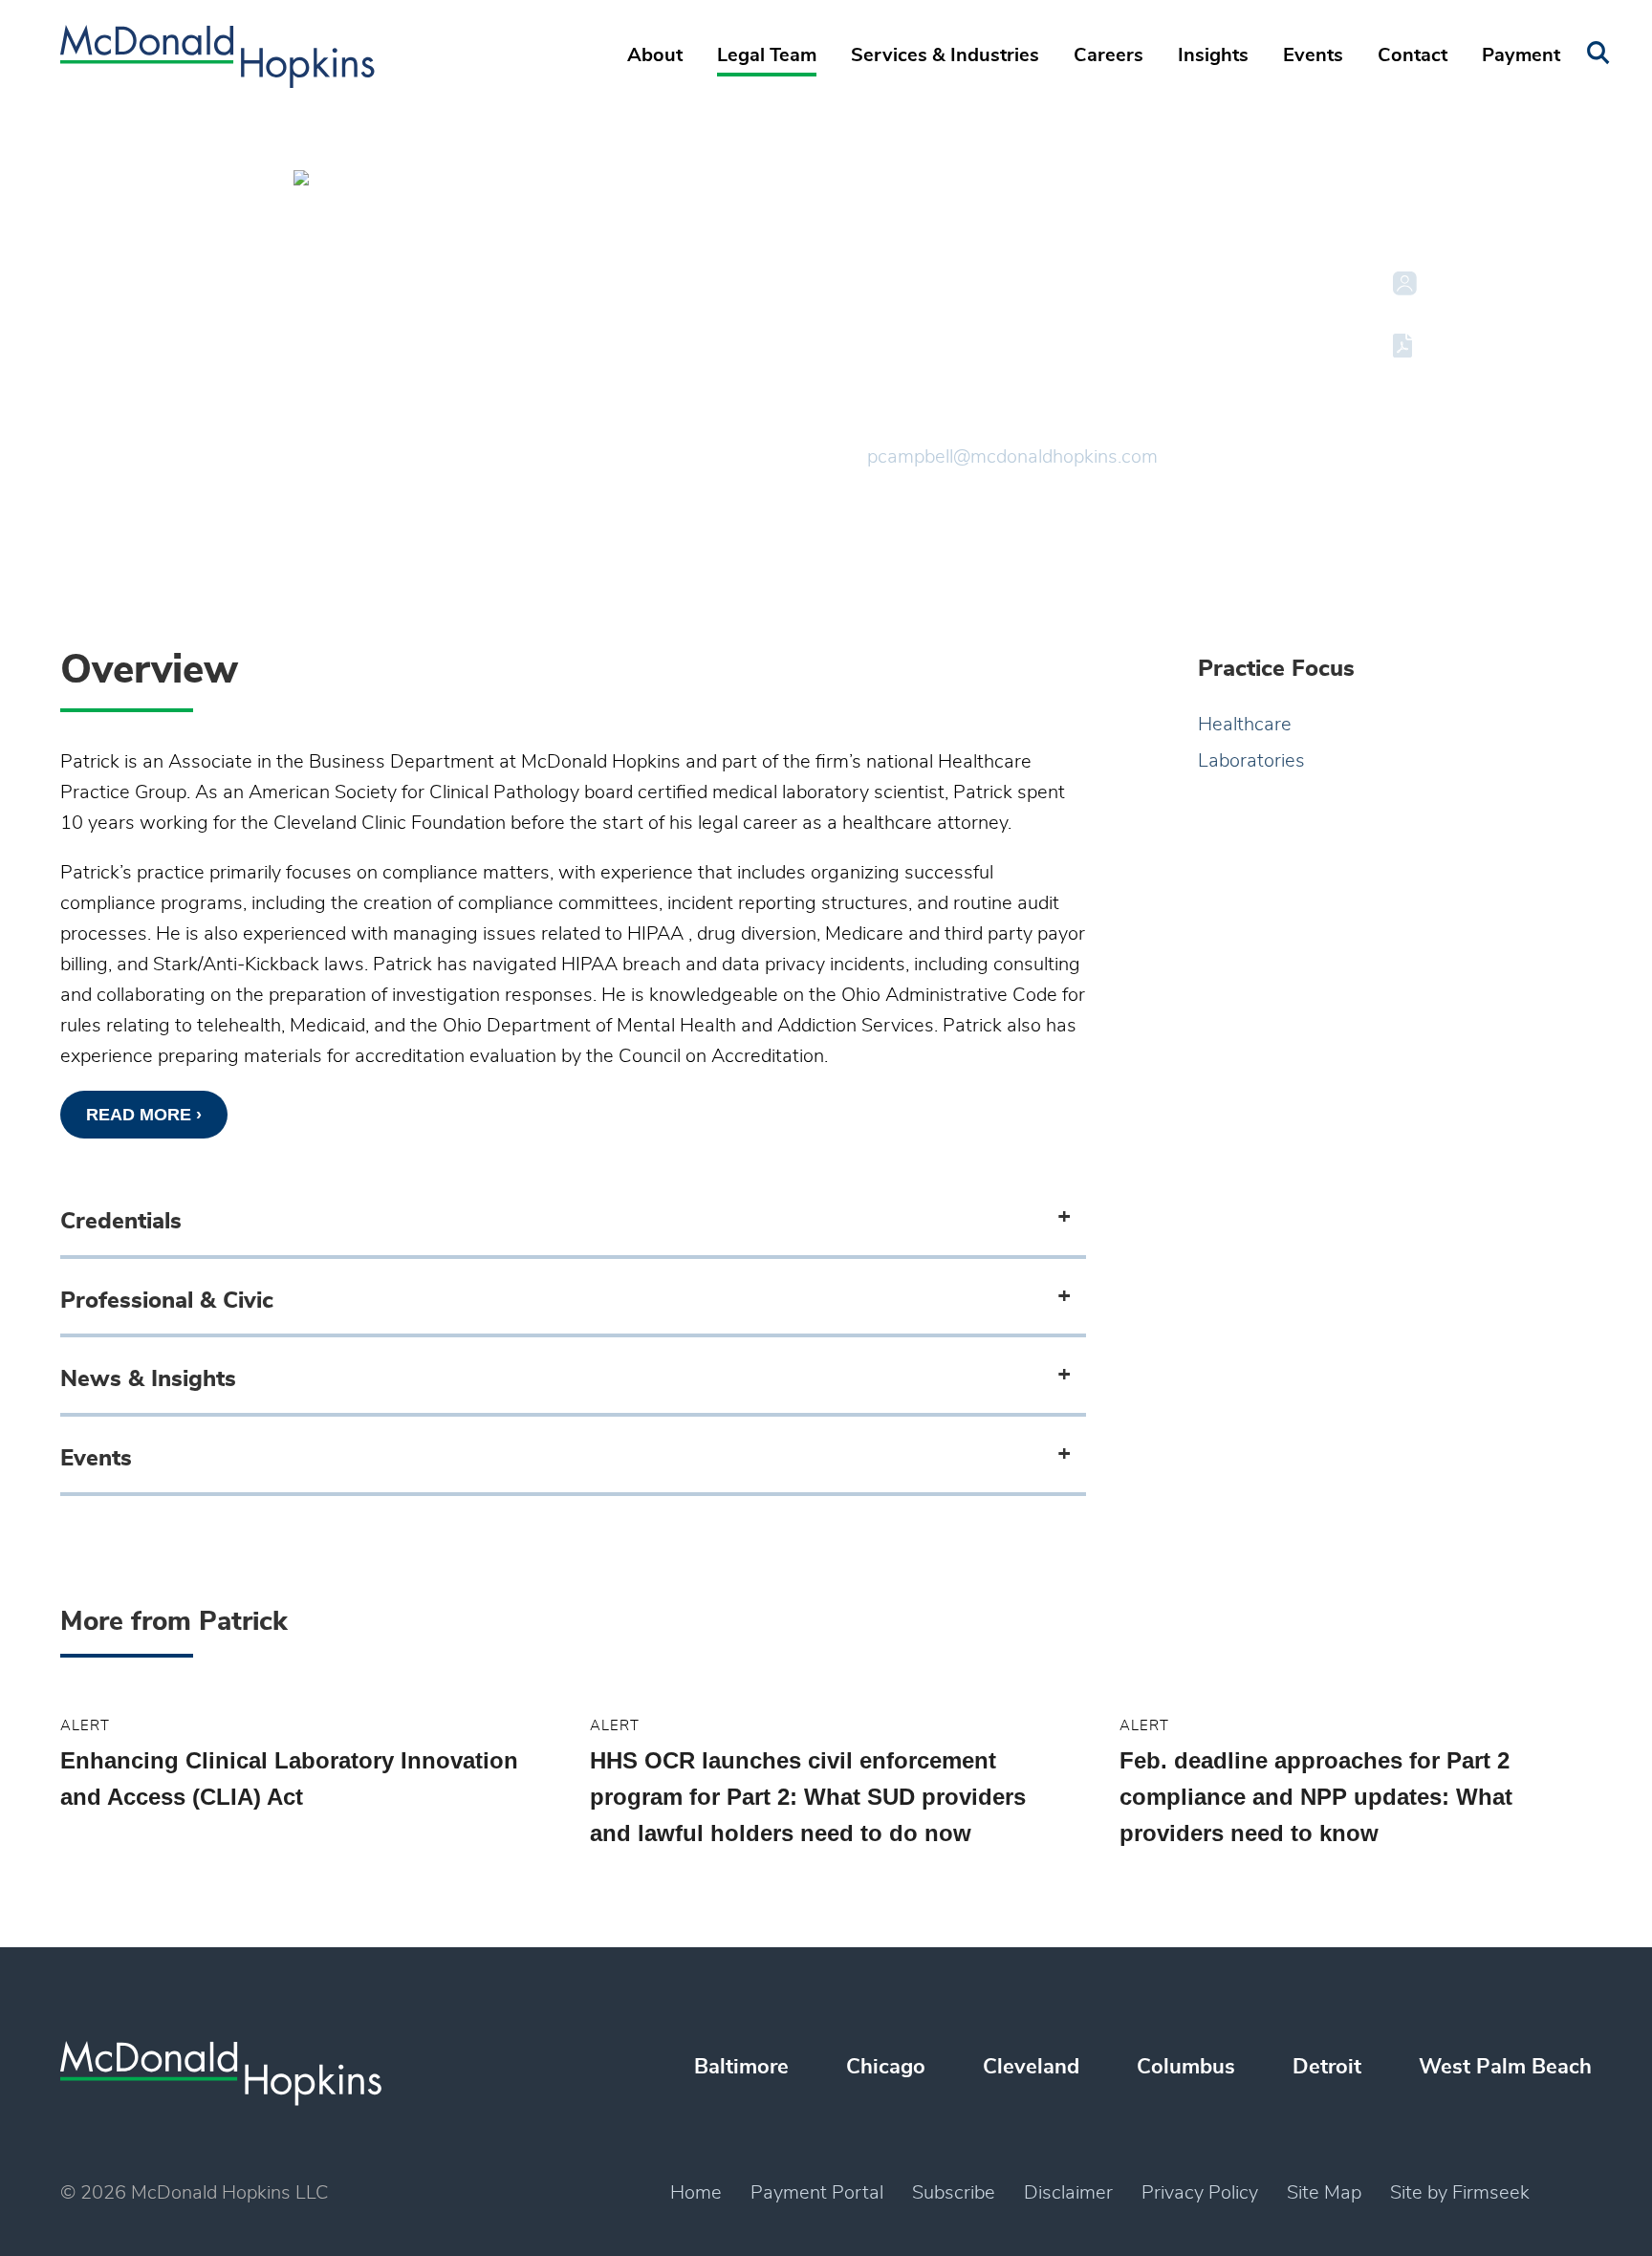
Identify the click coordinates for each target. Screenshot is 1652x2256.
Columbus (1186, 2067)
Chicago (886, 2067)
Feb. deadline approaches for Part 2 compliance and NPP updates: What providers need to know (1316, 1797)
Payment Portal (817, 2193)
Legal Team (767, 55)
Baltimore (741, 2067)
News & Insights (148, 1379)
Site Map (1324, 2193)
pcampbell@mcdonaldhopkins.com (1012, 457)
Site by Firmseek (1460, 2193)
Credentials (121, 1222)
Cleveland (913, 394)
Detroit (1327, 2067)
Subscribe (954, 2193)
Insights (1213, 55)
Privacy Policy (1200, 2193)
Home (696, 2193)
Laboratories (1251, 761)
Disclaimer (1068, 2193)
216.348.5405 (928, 426)
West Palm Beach (1505, 2067)
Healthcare (1245, 725)
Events (1313, 55)
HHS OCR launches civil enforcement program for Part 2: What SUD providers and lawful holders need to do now (808, 1797)
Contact (1413, 55)
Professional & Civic (167, 1301)
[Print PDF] (1405, 346)
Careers (1109, 55)
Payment (1521, 55)
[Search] (1598, 53)
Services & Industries (945, 55)
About (655, 55)
